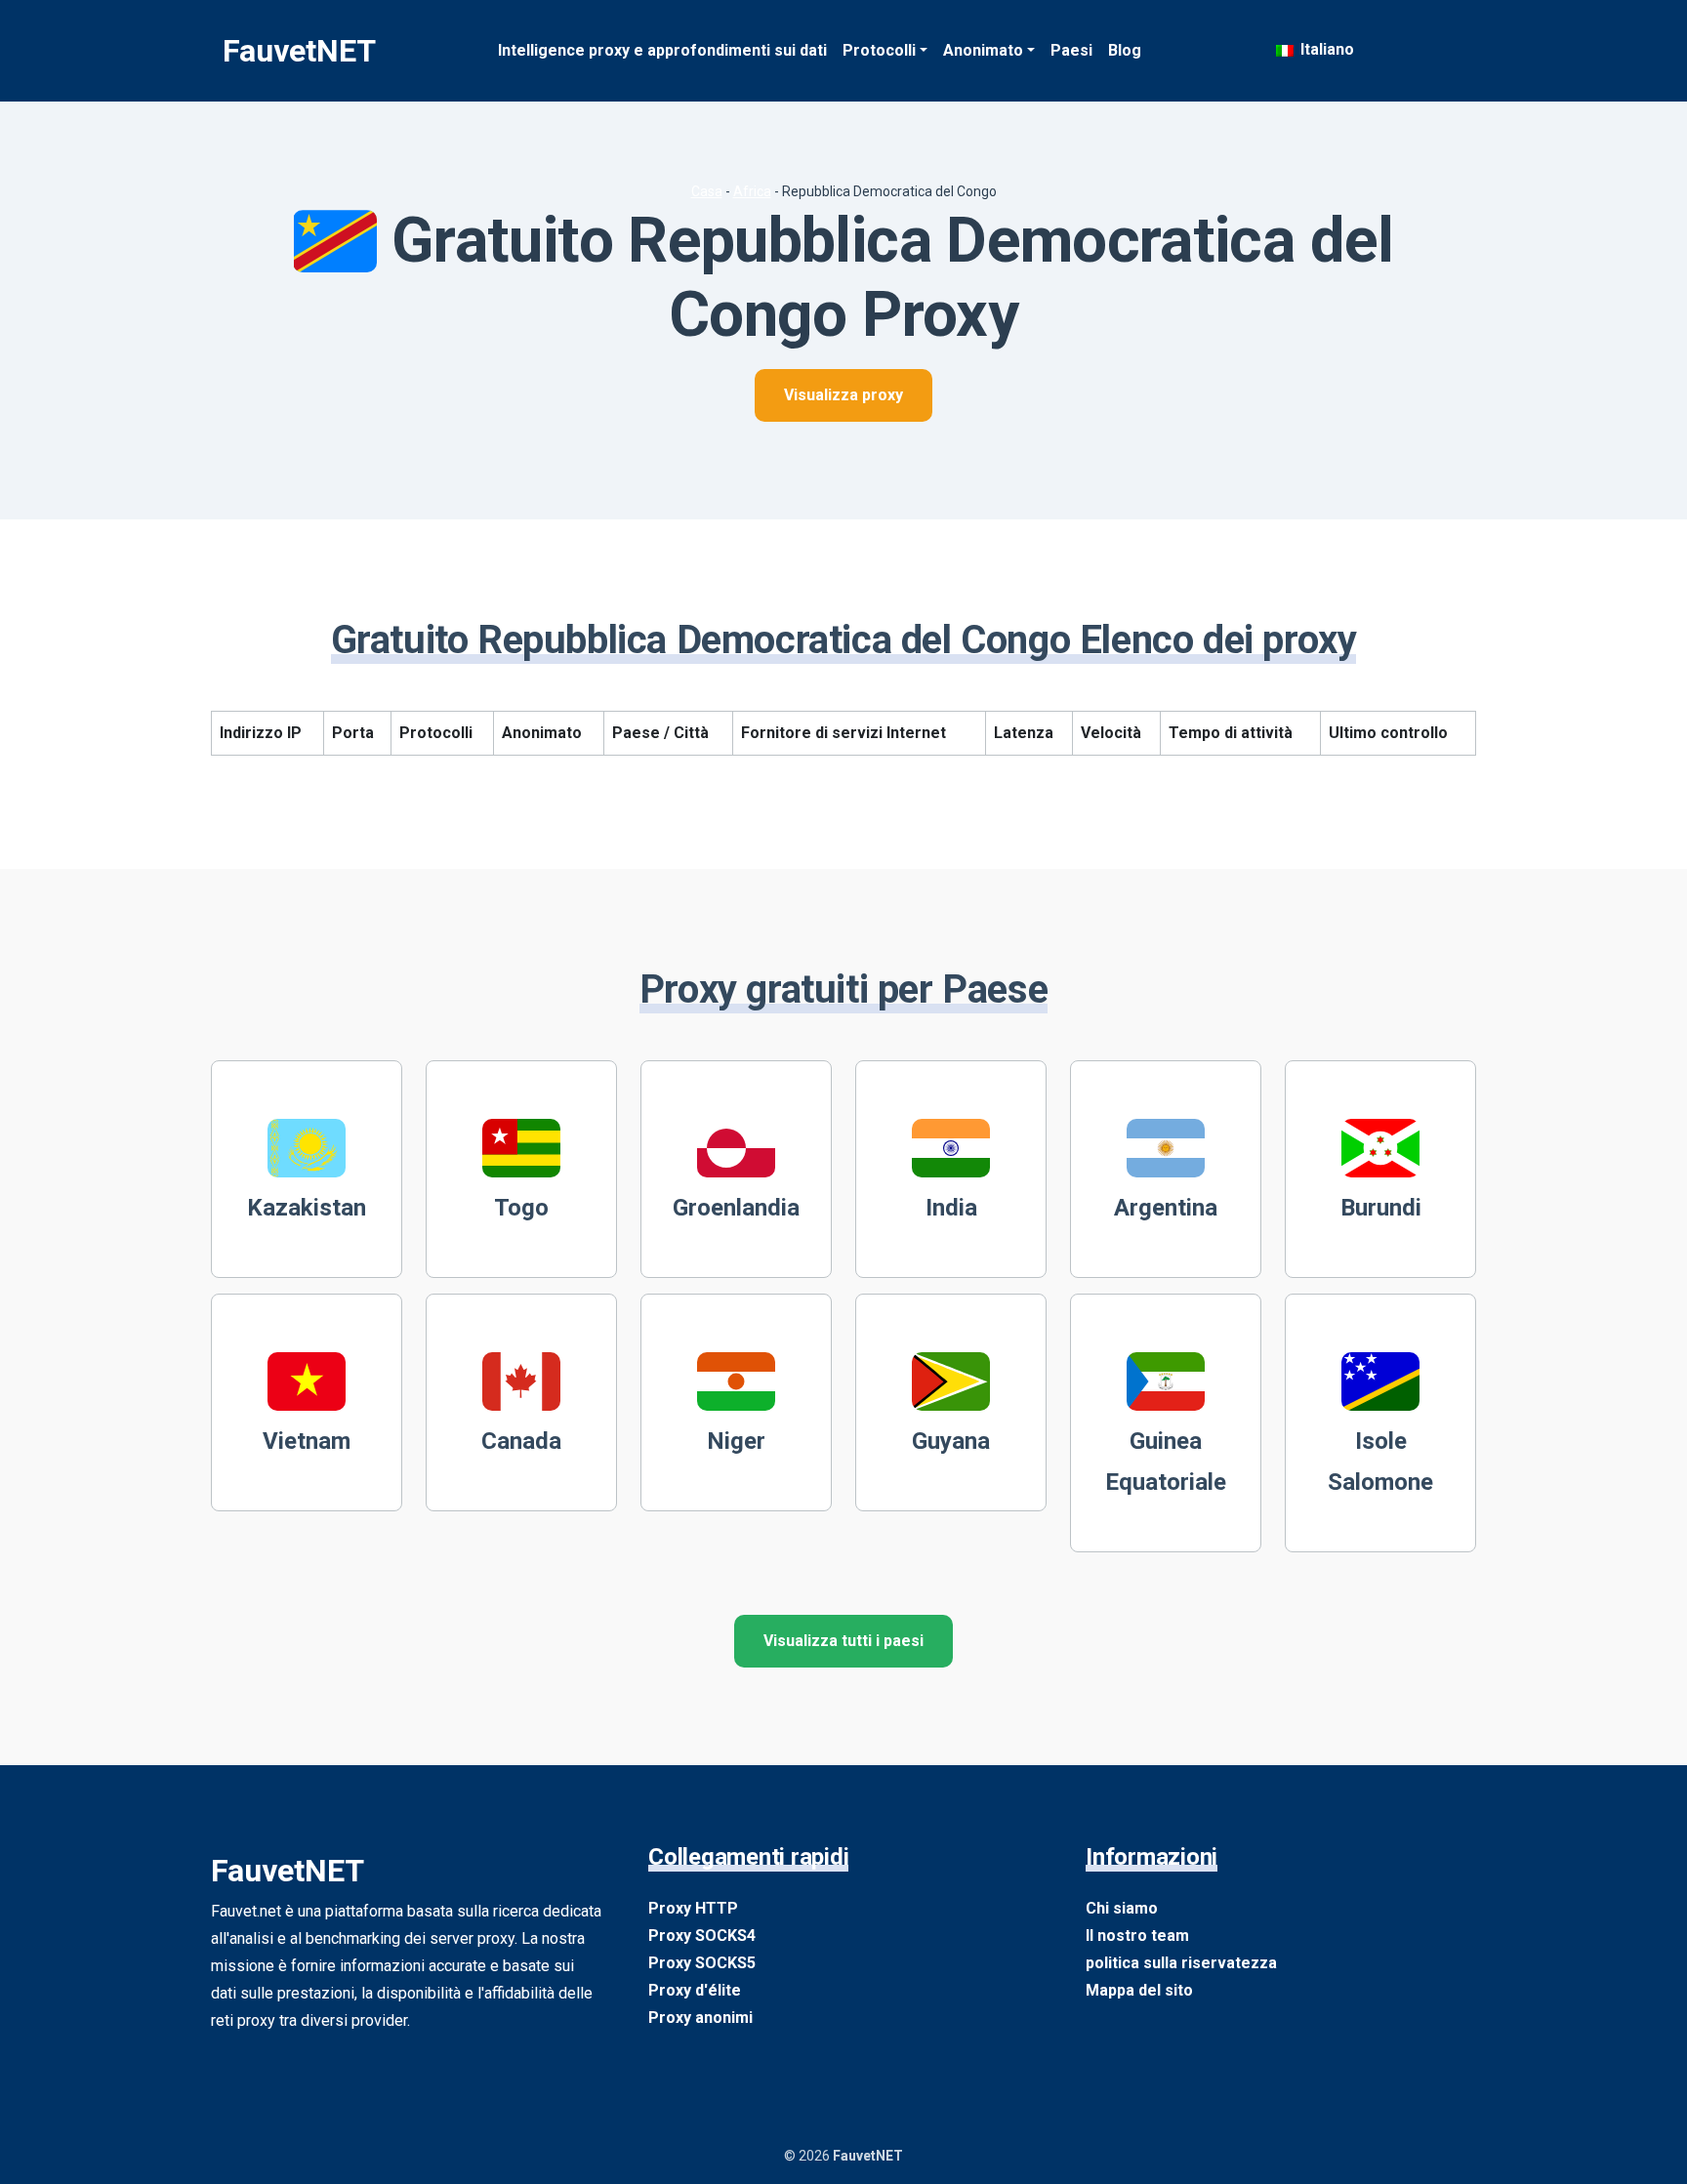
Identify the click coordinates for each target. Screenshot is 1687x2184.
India (951, 1208)
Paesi (1071, 50)
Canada (521, 1441)
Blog (1125, 50)
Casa (707, 191)
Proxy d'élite (695, 1990)
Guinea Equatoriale (1166, 1462)
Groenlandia (736, 1208)
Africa (752, 191)
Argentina (1166, 1208)
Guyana (951, 1441)
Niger (736, 1441)
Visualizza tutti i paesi (843, 1641)
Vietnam (307, 1441)
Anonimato (983, 50)
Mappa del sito (1139, 1990)
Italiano (1325, 49)
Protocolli (879, 50)
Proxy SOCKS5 (702, 1963)
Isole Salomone (1380, 1462)
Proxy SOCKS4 (702, 1936)
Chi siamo (1122, 1908)
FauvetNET (299, 51)
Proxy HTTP (693, 1908)
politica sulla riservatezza (1181, 1963)
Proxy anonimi (700, 2018)
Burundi (1381, 1208)
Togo (521, 1208)
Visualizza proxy (843, 395)
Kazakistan (307, 1208)
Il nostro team (1137, 1936)
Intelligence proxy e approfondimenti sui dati (662, 50)
